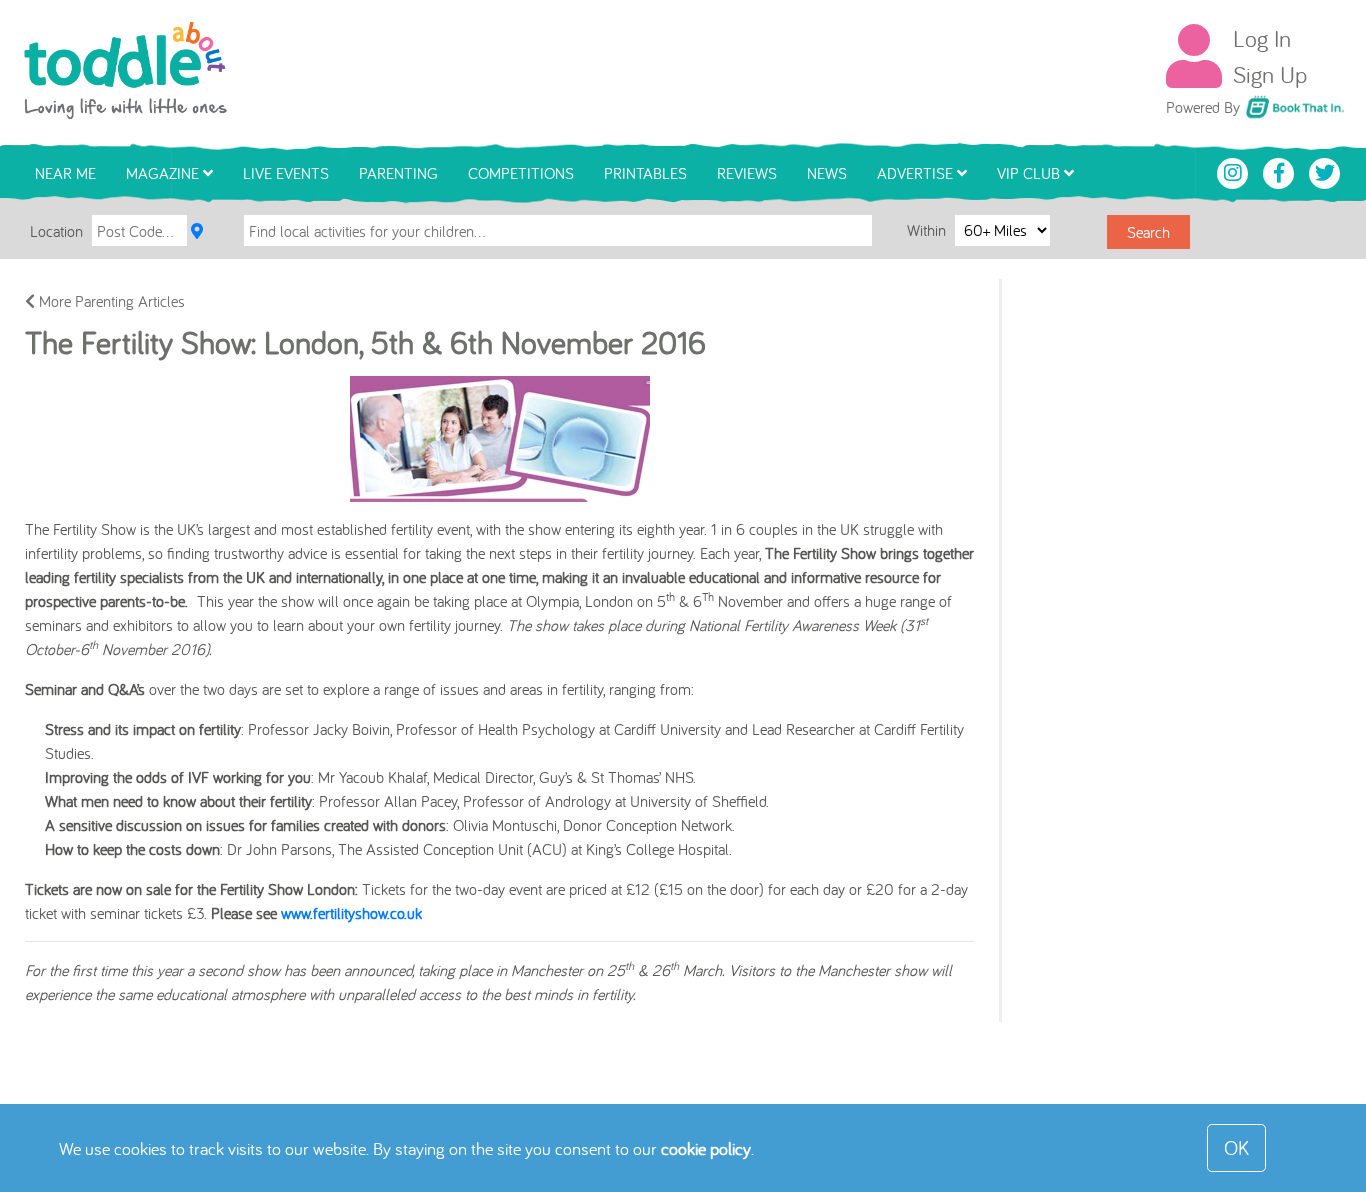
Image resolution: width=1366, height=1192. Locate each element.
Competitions (521, 173)
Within (928, 230)
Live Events (286, 173)
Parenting (398, 173)
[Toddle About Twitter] (1325, 171)
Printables (645, 173)
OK (1236, 1147)
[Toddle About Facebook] (1281, 171)
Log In (1262, 38)
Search (1148, 232)
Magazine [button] (164, 173)
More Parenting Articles (110, 301)
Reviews (747, 173)
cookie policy (706, 1148)
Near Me (65, 173)
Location (56, 231)
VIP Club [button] (1030, 173)
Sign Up (1270, 74)
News (827, 173)
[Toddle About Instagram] (1235, 171)
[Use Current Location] (197, 231)
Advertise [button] (917, 173)
